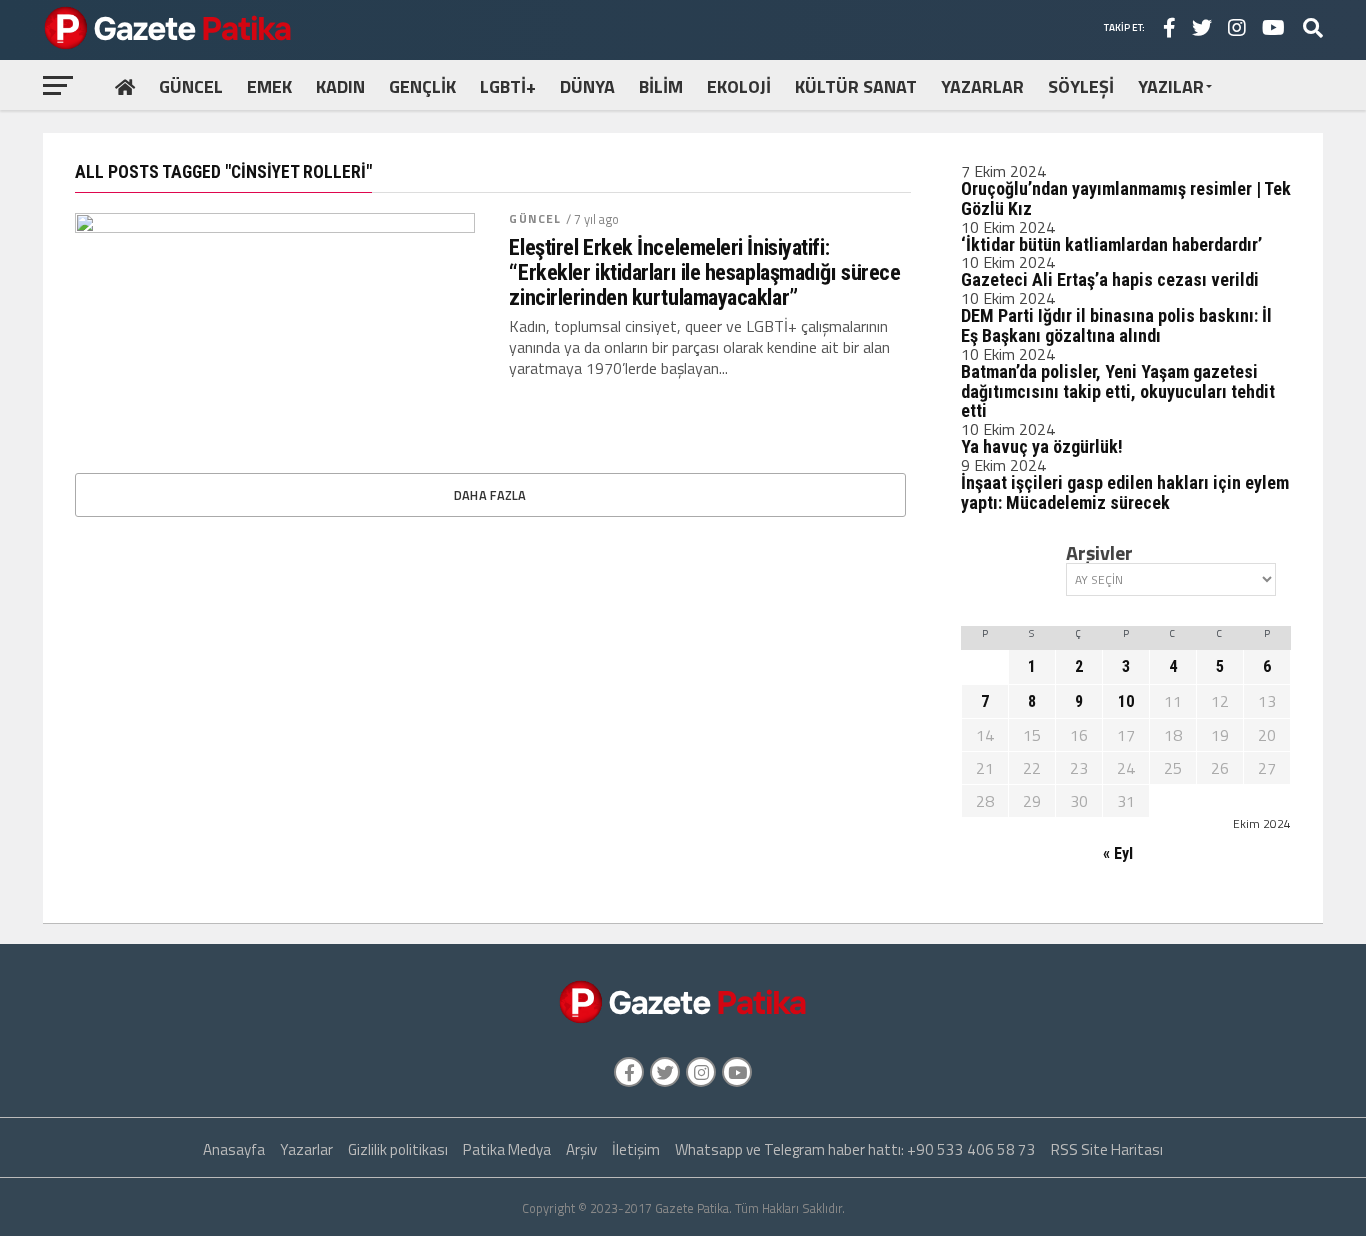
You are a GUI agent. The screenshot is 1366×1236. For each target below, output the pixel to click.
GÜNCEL (191, 86)
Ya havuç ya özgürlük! (1042, 446)
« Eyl (1118, 853)
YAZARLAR (982, 86)
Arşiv (581, 1149)
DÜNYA (587, 86)
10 (1126, 701)
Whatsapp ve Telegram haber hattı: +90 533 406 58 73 (855, 1149)
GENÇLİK (422, 86)
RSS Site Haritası (1107, 1149)
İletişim (636, 1149)
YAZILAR (1171, 86)
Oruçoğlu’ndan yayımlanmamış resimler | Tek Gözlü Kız (1126, 198)
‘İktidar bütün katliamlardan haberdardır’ (1111, 244)
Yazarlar (306, 1149)
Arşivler (1099, 553)
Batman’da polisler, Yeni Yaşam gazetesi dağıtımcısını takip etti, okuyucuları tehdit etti (1118, 391)
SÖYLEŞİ (1081, 86)
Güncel (535, 218)
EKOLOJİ (739, 86)
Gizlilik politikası (398, 1149)
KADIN (340, 86)
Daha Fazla (490, 495)
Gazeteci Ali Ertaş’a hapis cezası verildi (1110, 279)
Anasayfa (234, 1149)
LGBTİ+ (508, 86)
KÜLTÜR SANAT (856, 86)
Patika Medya (507, 1149)
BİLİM (661, 86)
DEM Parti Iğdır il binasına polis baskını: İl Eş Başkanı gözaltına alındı (1116, 325)
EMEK (269, 86)
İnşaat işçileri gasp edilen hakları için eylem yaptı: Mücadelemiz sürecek (1125, 492)
